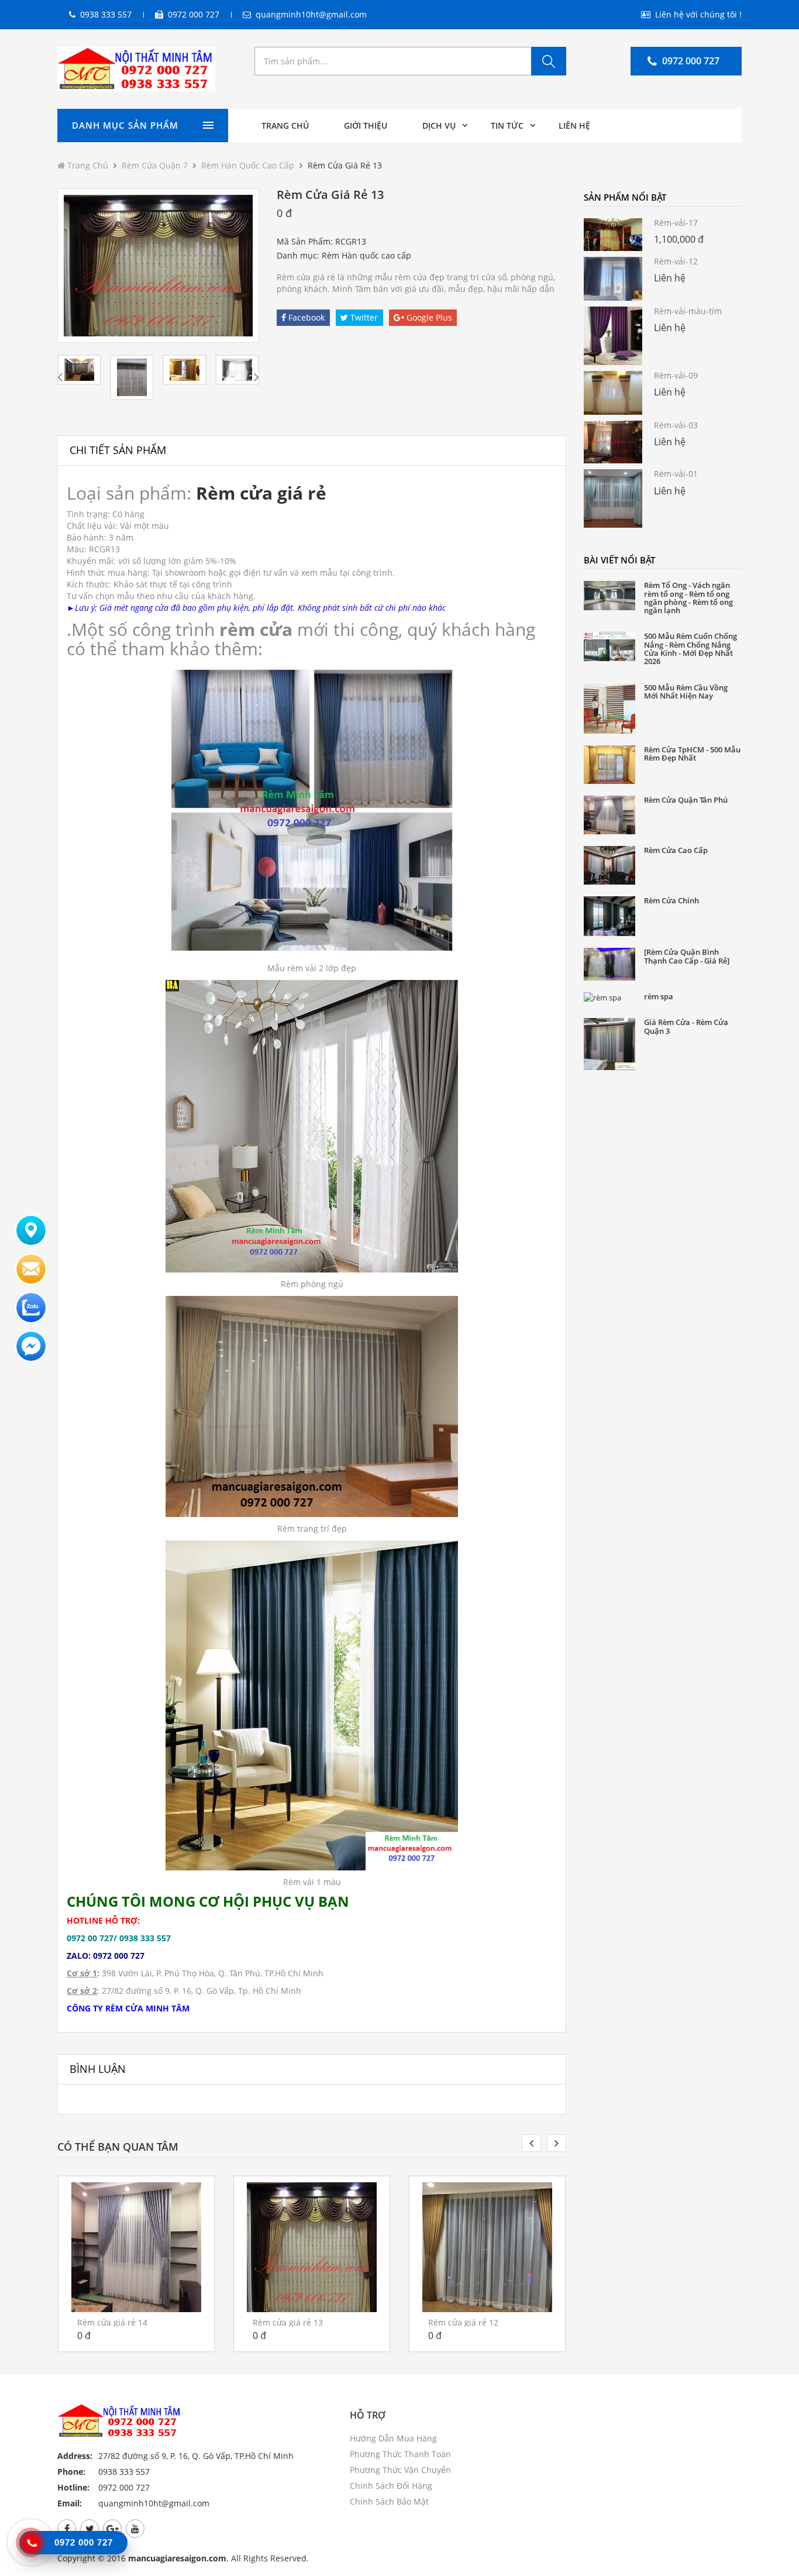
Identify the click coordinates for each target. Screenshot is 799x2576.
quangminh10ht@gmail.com (311, 14)
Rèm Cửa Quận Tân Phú (686, 800)
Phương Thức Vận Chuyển (400, 2470)
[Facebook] (67, 2529)
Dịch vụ (439, 125)
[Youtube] (135, 2529)
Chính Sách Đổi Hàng (391, 2486)
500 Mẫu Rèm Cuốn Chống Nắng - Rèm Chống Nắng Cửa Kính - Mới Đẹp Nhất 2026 (690, 649)
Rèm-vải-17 (676, 223)
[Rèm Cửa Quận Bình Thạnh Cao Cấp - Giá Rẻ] (687, 956)
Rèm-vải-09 (676, 375)
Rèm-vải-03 (676, 425)
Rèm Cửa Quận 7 (155, 165)
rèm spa (659, 996)
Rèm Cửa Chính (671, 900)
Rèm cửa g (242, 493)
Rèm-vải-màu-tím (688, 311)
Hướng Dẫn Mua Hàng (393, 2438)
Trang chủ (285, 125)
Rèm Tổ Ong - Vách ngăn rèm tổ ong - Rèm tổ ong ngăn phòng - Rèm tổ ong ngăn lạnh (688, 598)
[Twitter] (89, 2529)
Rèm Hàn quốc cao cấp (249, 165)
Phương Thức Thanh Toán (400, 2454)
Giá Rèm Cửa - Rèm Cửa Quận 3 (686, 1026)
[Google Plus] (112, 2529)
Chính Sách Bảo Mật (389, 2501)
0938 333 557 (106, 14)
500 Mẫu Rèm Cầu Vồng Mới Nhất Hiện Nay (686, 692)
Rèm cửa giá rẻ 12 (463, 2322)
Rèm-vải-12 (676, 261)
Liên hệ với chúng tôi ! (698, 14)
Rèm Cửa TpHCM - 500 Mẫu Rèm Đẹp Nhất (692, 754)
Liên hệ (574, 125)
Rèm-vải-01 (676, 474)
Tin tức (507, 125)
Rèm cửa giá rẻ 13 (288, 2322)
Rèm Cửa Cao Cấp (676, 850)
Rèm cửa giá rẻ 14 (112, 2322)
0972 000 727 (194, 14)
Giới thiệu (366, 125)
